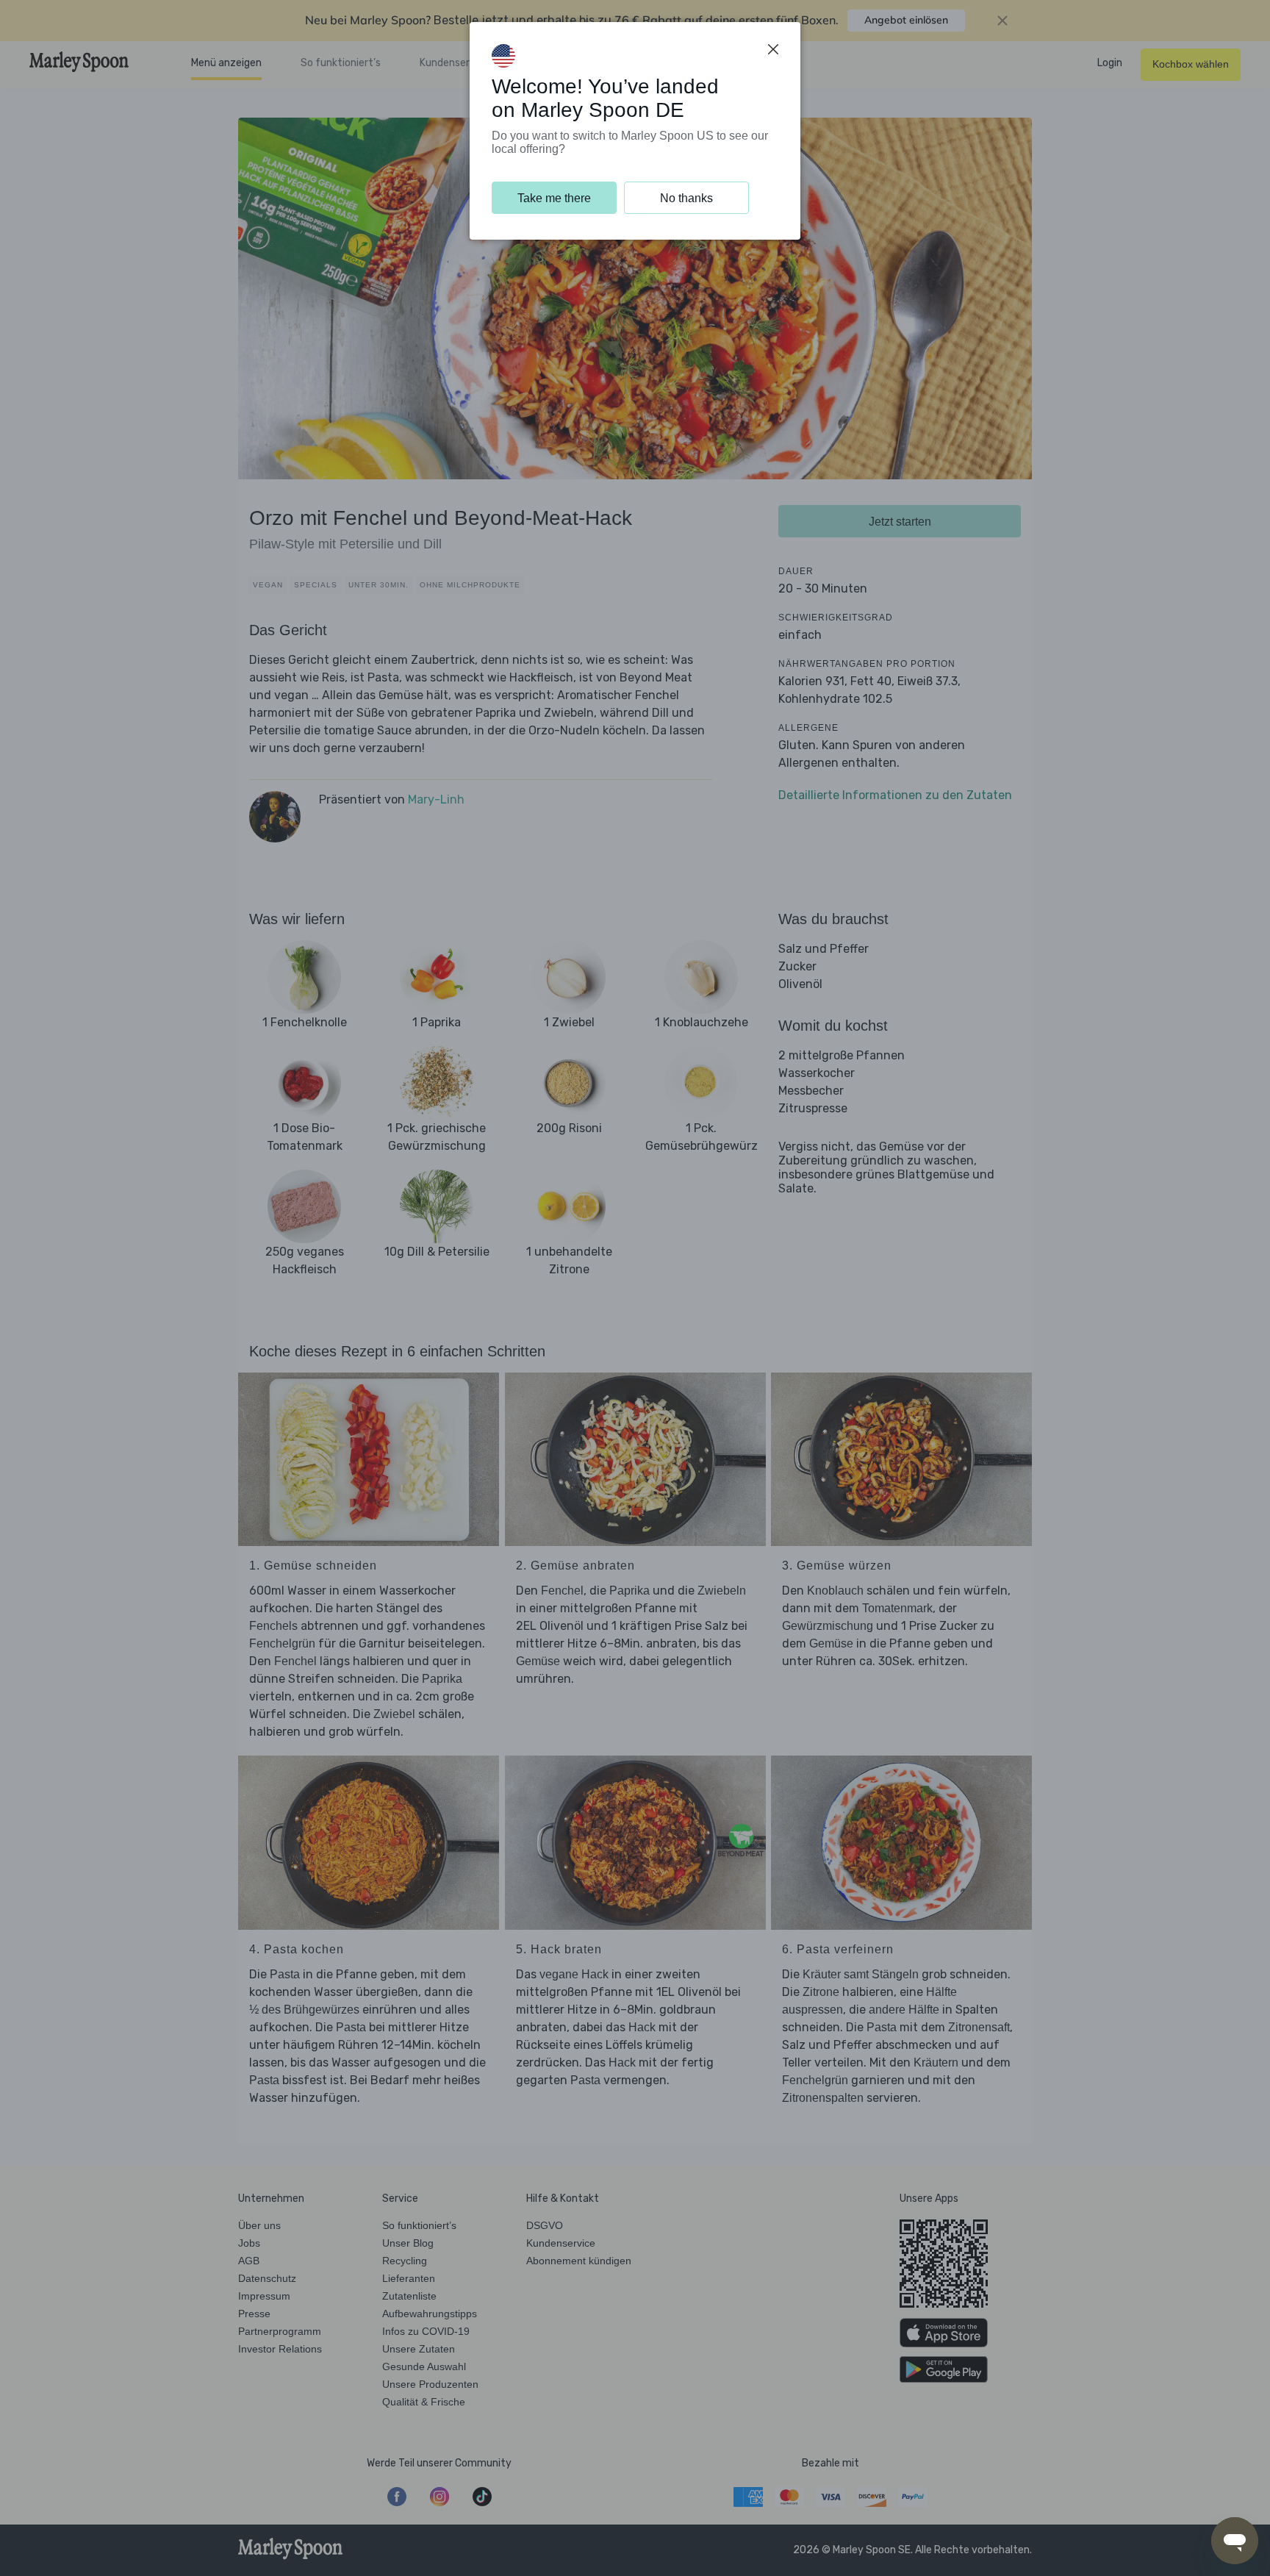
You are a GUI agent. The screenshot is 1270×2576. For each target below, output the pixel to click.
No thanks (686, 198)
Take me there (554, 198)
